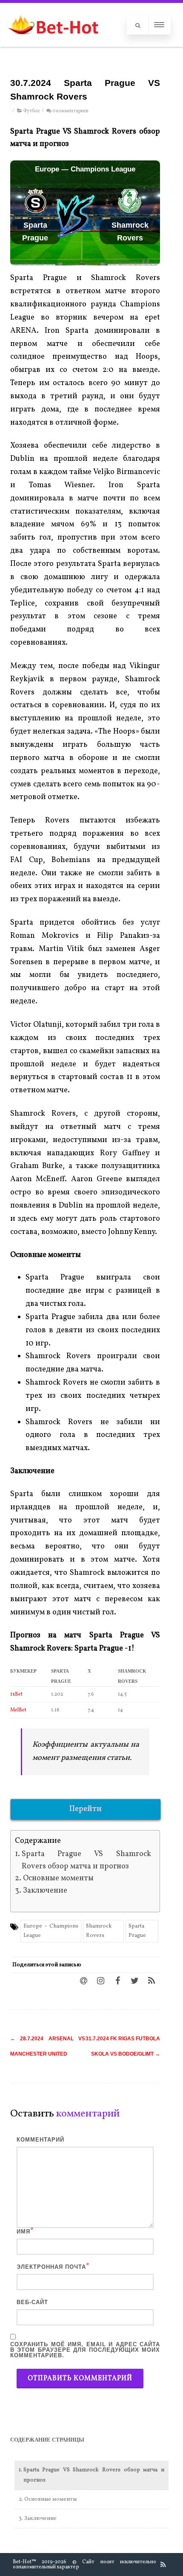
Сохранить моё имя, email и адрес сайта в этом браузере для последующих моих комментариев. (85, 2350)
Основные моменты (58, 1878)
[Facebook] (117, 1980)
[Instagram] (100, 1980)
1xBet (16, 1694)
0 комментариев (70, 111)
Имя (23, 2232)
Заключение (45, 1891)
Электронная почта (51, 2267)
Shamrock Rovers (99, 1931)
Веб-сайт (32, 2302)
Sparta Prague (137, 1931)
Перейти (86, 1809)
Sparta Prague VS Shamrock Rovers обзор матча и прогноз (86, 1860)
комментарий (40, 2140)
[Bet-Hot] (53, 43)
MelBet (18, 1710)
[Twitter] (134, 1980)
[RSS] (152, 1980)
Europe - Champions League (51, 1931)
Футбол (31, 111)
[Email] (83, 1980)
